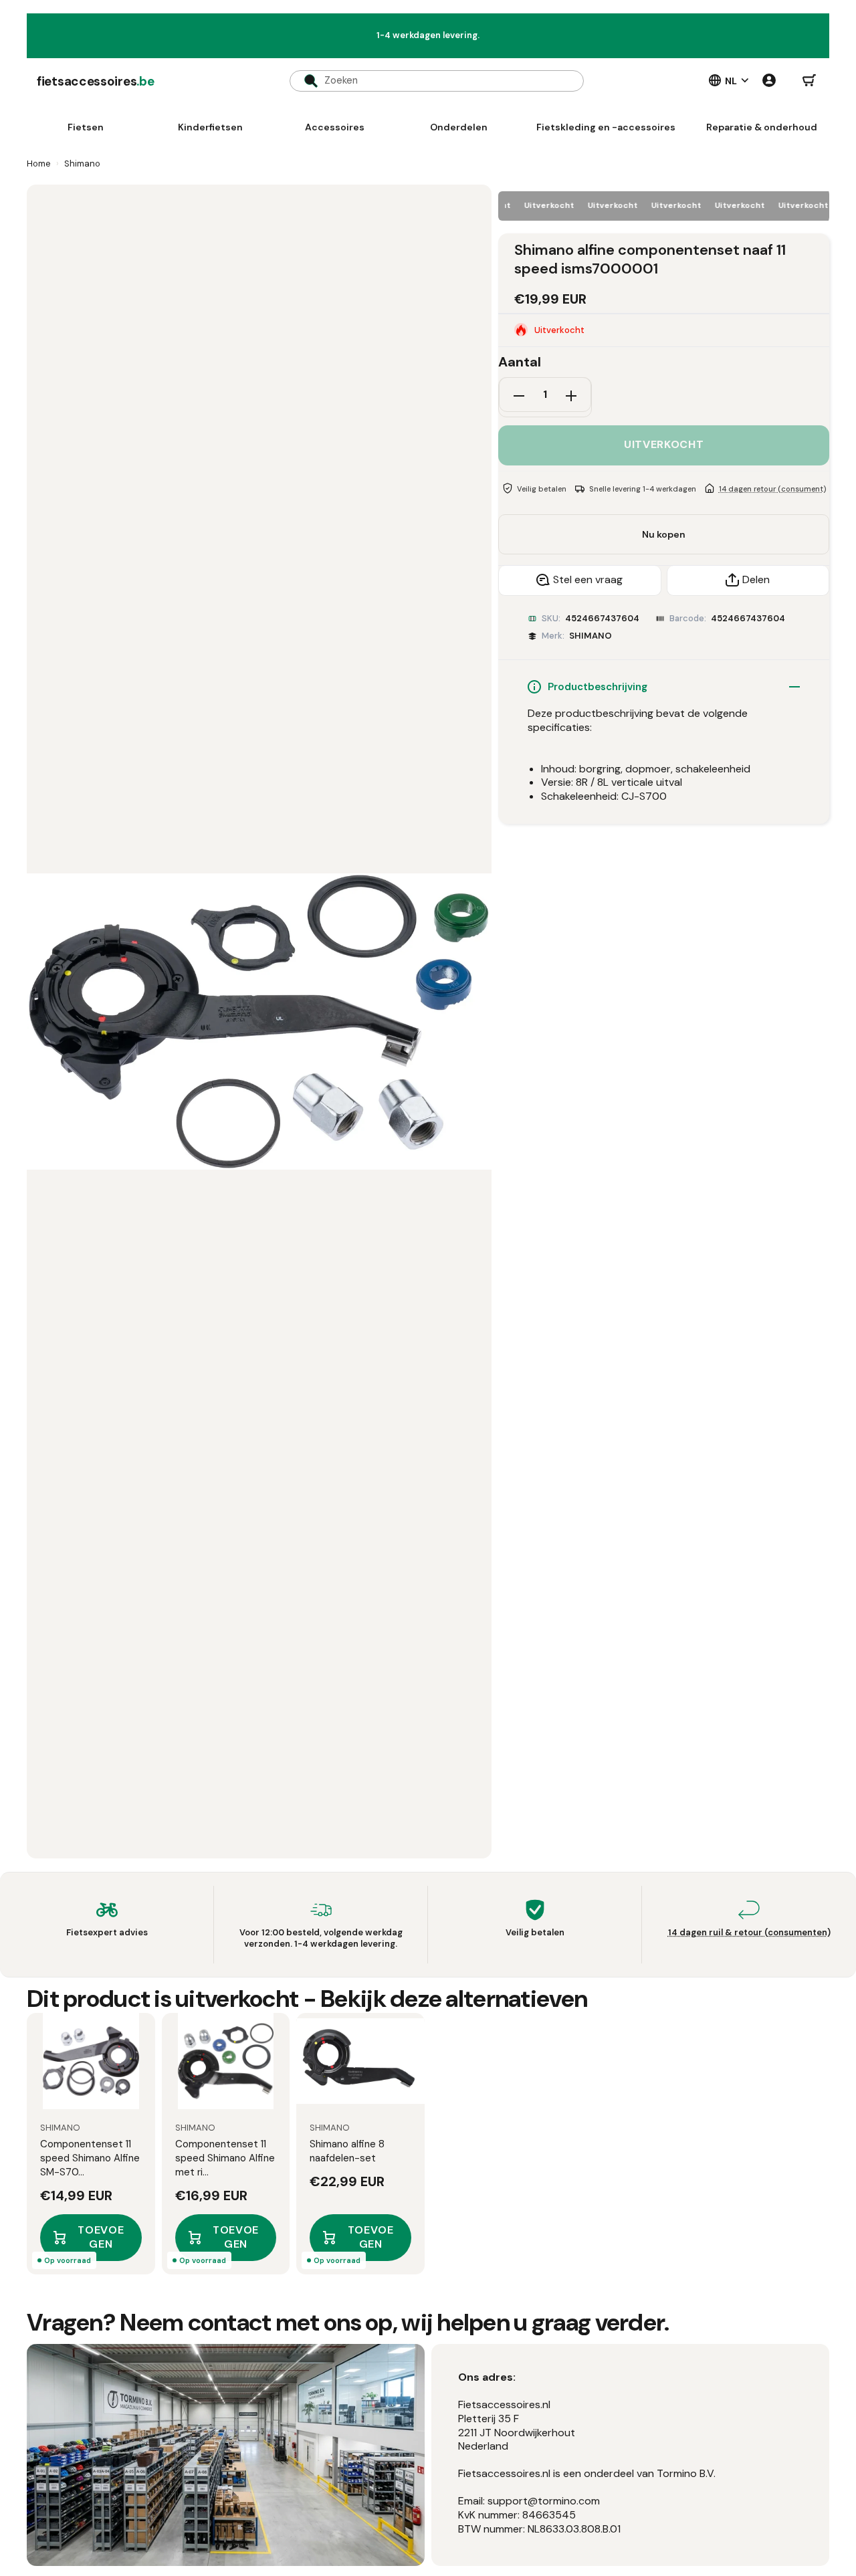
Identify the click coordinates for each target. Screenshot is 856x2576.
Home (39, 164)
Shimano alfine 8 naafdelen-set (347, 2151)
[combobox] (437, 81)
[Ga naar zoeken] (304, 81)
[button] (809, 81)
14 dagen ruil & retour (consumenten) (749, 1932)
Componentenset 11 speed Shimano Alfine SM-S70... (90, 2158)
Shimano (82, 164)
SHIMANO (591, 636)
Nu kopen (664, 534)
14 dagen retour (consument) (772, 488)
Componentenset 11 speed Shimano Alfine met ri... (225, 2158)
